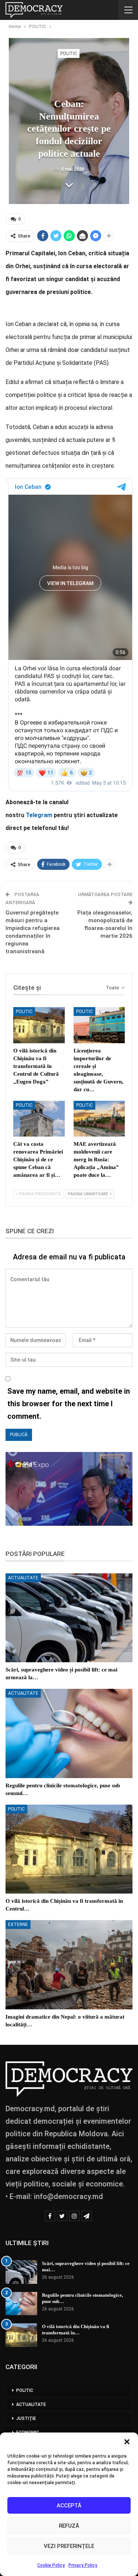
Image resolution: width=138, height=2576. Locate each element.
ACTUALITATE (23, 1578)
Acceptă (69, 2506)
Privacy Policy (83, 2565)
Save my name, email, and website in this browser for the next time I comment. (69, 1404)
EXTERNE (18, 1925)
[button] (127, 2442)
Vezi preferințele (69, 2546)
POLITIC (69, 53)
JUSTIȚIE (26, 2418)
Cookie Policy (51, 2565)
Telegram (39, 815)
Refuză (69, 2526)
